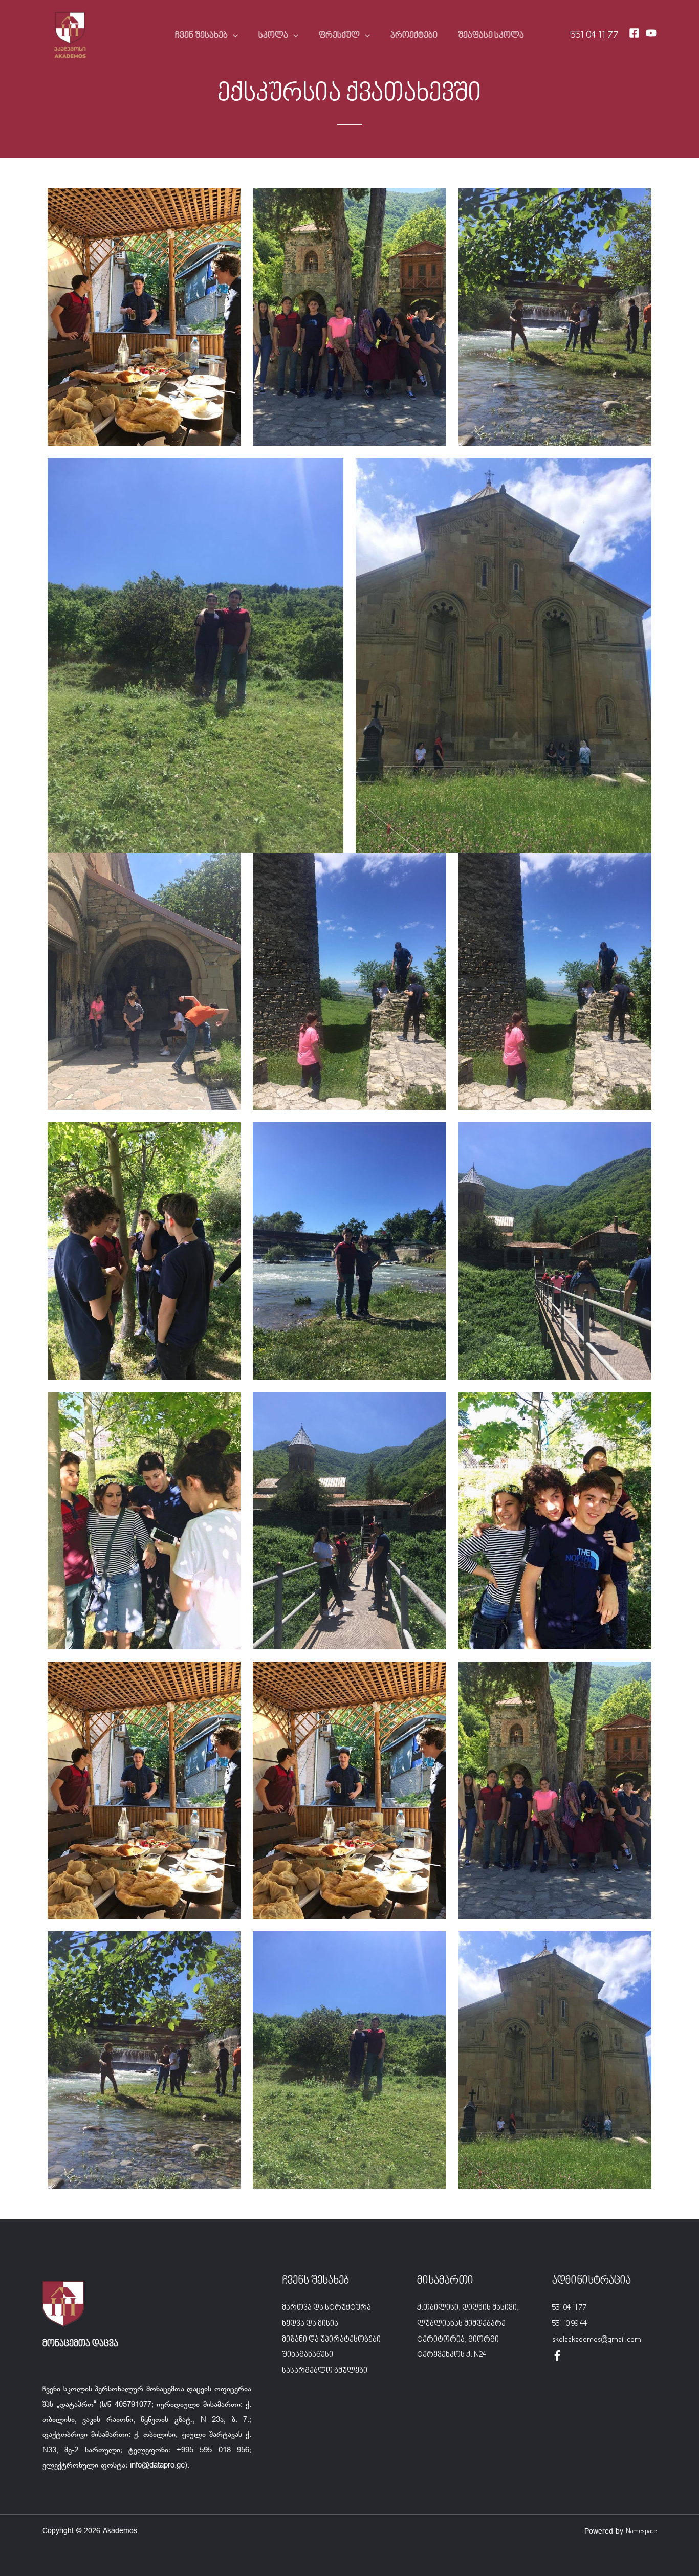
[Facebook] (634, 33)
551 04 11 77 (594, 36)
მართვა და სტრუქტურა (326, 2308)
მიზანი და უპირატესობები (331, 2340)
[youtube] (651, 33)
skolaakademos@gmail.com (597, 2340)
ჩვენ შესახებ (201, 36)
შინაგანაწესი (308, 2355)
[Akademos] (70, 36)
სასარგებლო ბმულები (325, 2371)
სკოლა (273, 36)
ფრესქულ (339, 36)
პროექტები (414, 36)
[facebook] (557, 2355)
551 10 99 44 (570, 2324)
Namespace (641, 2531)
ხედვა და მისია (310, 2324)
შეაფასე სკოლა (491, 36)
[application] (233, 36)
